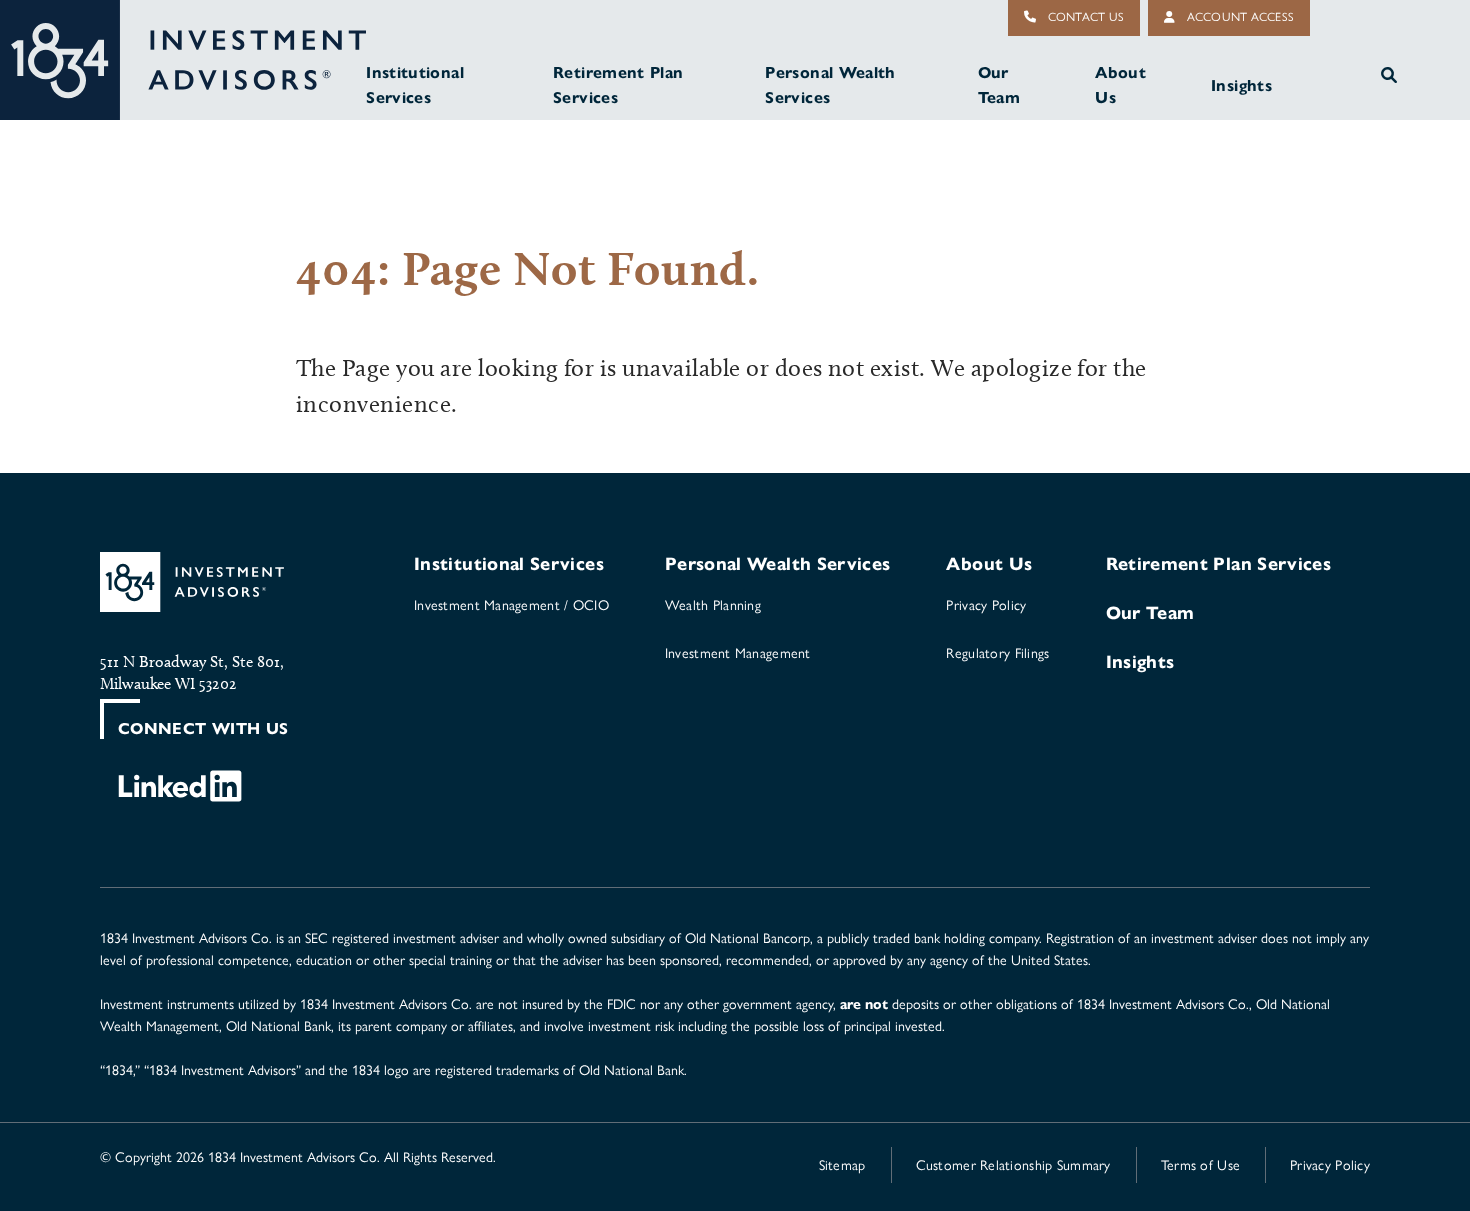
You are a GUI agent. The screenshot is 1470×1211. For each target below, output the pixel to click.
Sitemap (842, 1165)
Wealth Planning (713, 605)
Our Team (999, 85)
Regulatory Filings (997, 653)
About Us (1120, 85)
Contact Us (1084, 17)
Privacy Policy (986, 605)
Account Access (1238, 17)
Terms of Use (1200, 1165)
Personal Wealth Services (830, 85)
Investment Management (738, 653)
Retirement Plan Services (618, 85)
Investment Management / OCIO (511, 605)
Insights (1241, 85)
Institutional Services (415, 85)
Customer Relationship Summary (1013, 1165)
